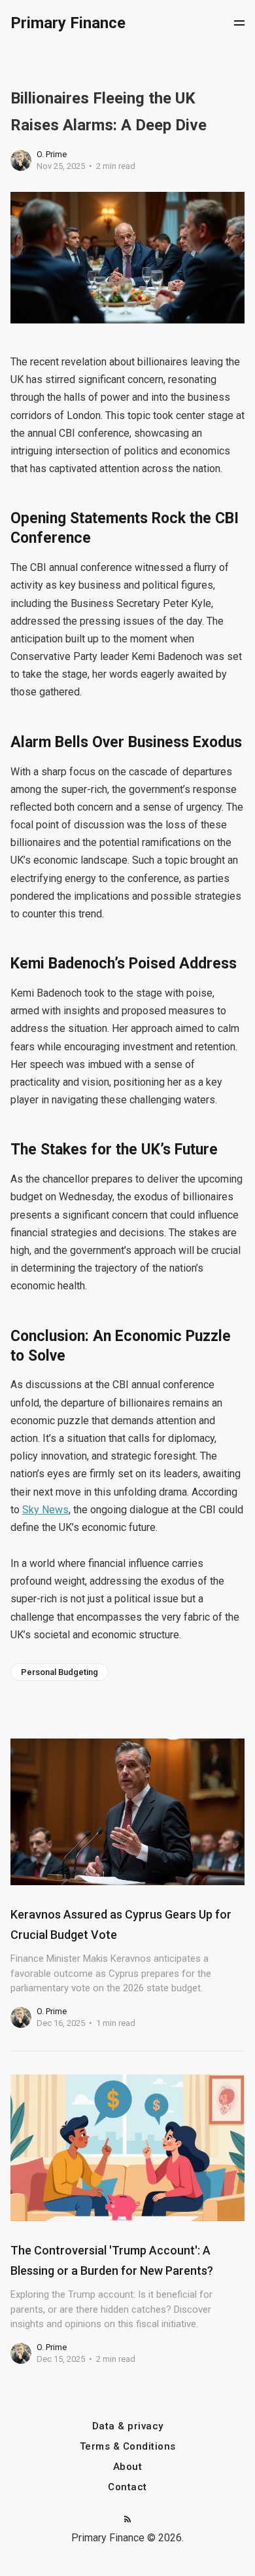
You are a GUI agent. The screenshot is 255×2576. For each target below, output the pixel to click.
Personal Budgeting (59, 1672)
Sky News (45, 1510)
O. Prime (52, 154)
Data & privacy (128, 2426)
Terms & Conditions (128, 2447)
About (128, 2467)
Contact (127, 2487)
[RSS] (127, 2520)
